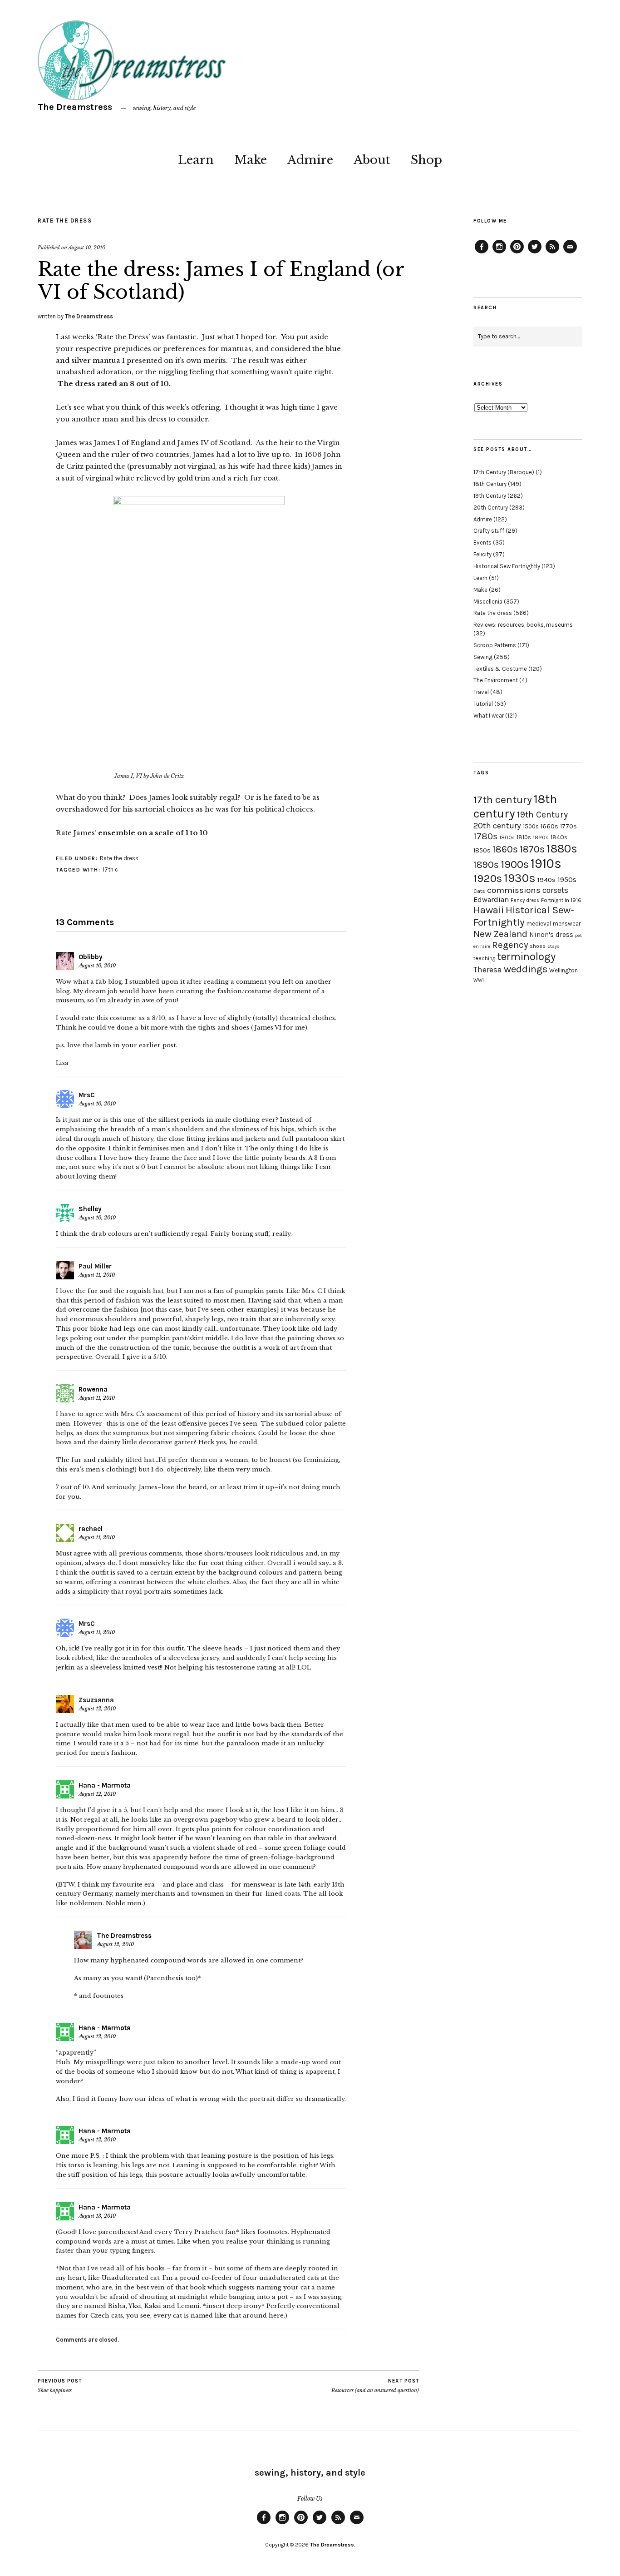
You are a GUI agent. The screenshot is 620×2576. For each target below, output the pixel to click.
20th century (497, 826)
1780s (485, 836)
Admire (310, 160)
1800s (507, 838)
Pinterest (517, 253)
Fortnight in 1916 (561, 900)
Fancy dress (525, 900)
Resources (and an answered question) (375, 2386)
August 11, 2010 (97, 1275)
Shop (426, 160)
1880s (562, 849)
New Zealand (500, 934)
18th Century (490, 484)
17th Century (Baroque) (504, 472)
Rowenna (93, 1389)
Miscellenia (488, 602)
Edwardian (491, 899)
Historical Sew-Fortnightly (524, 916)
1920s (488, 878)
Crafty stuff (489, 531)
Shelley (90, 1209)
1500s (531, 826)
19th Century (490, 496)
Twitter (535, 253)
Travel (481, 692)
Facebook (482, 253)
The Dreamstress (75, 107)
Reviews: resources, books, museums (523, 625)
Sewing (483, 657)
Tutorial (483, 704)
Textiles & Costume (500, 669)
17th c (110, 869)
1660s (549, 826)
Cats (479, 891)
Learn (196, 160)
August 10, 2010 (87, 248)
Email (570, 253)
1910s (546, 863)
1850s (482, 850)
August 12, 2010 (97, 1709)
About (372, 160)
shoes (538, 946)
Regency (510, 945)
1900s (515, 864)
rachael (91, 1529)
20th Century (491, 508)
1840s (559, 837)
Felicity (482, 554)
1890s (486, 865)
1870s (532, 849)
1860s (505, 849)
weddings (526, 969)
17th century (503, 800)
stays (554, 946)
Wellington (563, 970)
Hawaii (489, 910)
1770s (568, 826)
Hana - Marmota (105, 1785)
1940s (546, 880)
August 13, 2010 (97, 2216)
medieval (539, 924)
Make (251, 160)
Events (482, 542)
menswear (567, 924)
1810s (524, 837)
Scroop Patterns (495, 645)
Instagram (499, 253)
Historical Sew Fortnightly (507, 566)
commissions (514, 890)
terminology (526, 956)
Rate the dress (65, 220)
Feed (552, 253)
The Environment (496, 680)
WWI (479, 980)
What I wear (489, 716)
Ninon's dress (551, 935)
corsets (555, 890)
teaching (484, 958)
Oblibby (91, 957)
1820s (541, 837)
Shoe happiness (60, 2386)
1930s (520, 878)
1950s (567, 879)
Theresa (488, 970)
